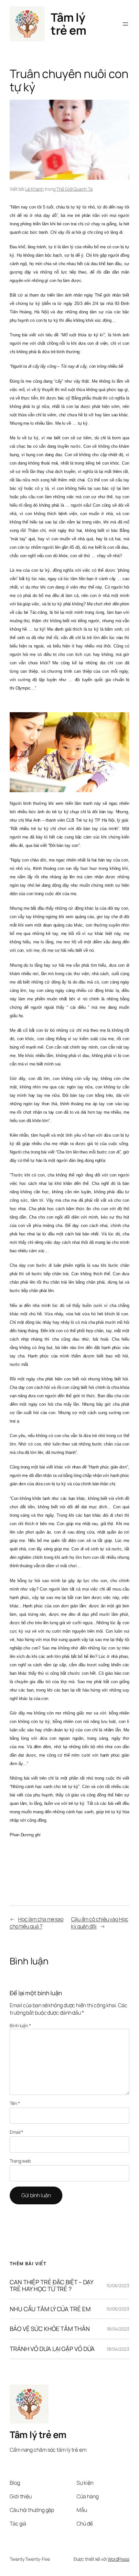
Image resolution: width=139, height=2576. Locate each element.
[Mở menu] (125, 24)
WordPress (118, 2559)
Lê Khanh (34, 189)
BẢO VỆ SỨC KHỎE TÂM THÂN (50, 2329)
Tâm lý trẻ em (68, 24)
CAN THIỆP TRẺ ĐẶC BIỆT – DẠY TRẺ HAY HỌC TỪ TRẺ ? (51, 2285)
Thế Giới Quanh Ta (74, 189)
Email (16, 2132)
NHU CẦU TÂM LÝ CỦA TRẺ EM (50, 2309)
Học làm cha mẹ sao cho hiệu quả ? (37, 1923)
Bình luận (20, 2025)
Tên (15, 2103)
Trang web (20, 2161)
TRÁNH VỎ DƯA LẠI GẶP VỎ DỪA (52, 2349)
